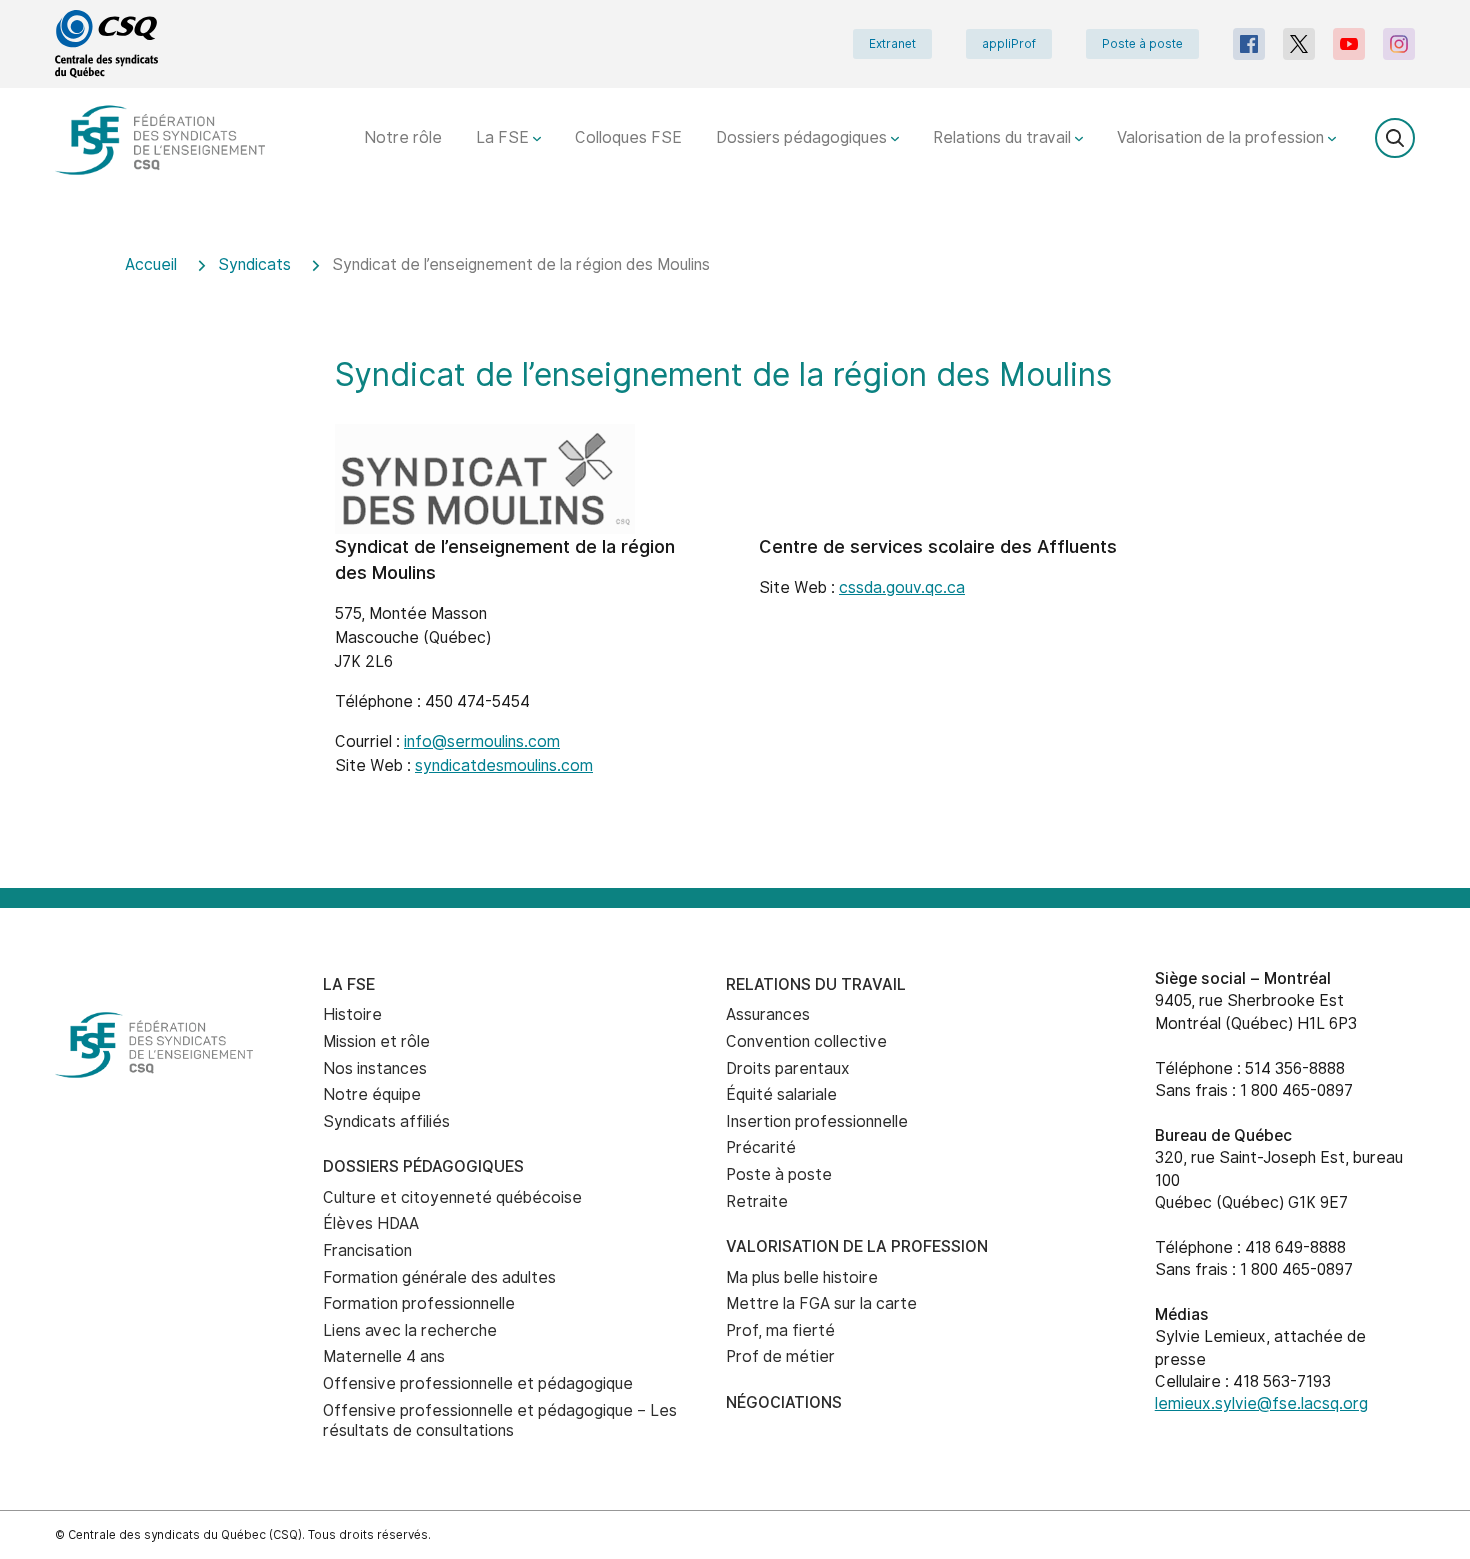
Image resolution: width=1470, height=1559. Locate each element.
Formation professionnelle (419, 1303)
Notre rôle (403, 137)
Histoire (352, 1014)
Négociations (784, 1402)
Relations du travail (1004, 137)
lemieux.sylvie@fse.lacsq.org (1261, 1403)
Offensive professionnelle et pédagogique (478, 1383)
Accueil (151, 264)
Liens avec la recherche (410, 1330)
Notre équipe (372, 1094)
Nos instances (375, 1068)
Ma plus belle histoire (802, 1277)
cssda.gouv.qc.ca (902, 587)
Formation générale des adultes (439, 1277)
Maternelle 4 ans (384, 1356)
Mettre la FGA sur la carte (821, 1303)
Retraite (757, 1201)
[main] (735, 558)
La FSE (504, 137)
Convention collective (806, 1041)
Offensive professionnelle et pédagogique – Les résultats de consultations (500, 1421)
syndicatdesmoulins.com (504, 765)
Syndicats (254, 264)
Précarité (761, 1147)
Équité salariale (781, 1094)
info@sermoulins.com (482, 741)
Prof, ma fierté (780, 1330)
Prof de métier (780, 1356)
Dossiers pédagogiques (803, 137)
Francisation (367, 1250)
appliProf (1009, 44)
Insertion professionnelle (817, 1121)
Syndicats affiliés (386, 1121)
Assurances (768, 1014)
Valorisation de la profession (1222, 137)
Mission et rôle (376, 1041)
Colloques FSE (628, 137)
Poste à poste (1142, 44)
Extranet (892, 44)
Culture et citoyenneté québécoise (452, 1197)
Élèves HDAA (371, 1223)
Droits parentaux (788, 1068)
